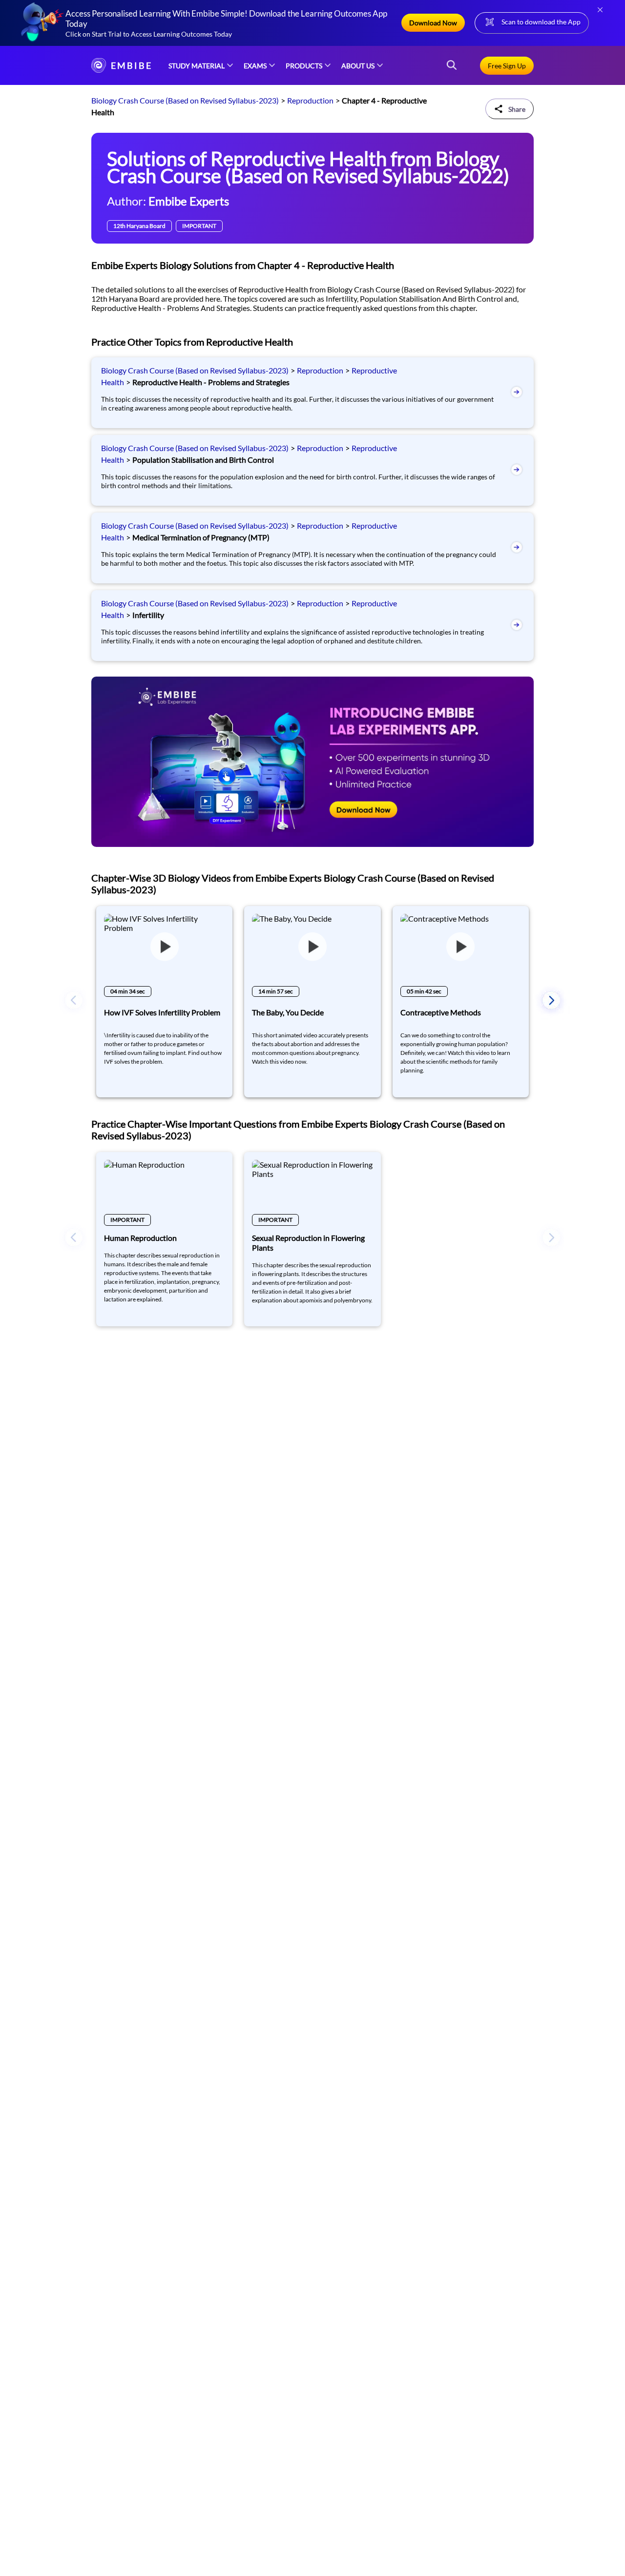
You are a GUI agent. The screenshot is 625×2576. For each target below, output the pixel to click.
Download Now (433, 23)
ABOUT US (358, 66)
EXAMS (255, 66)
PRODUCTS (304, 66)
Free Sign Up (507, 66)
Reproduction (310, 100)
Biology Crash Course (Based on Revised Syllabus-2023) (185, 100)
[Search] (452, 66)
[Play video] (164, 947)
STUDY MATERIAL (197, 66)
